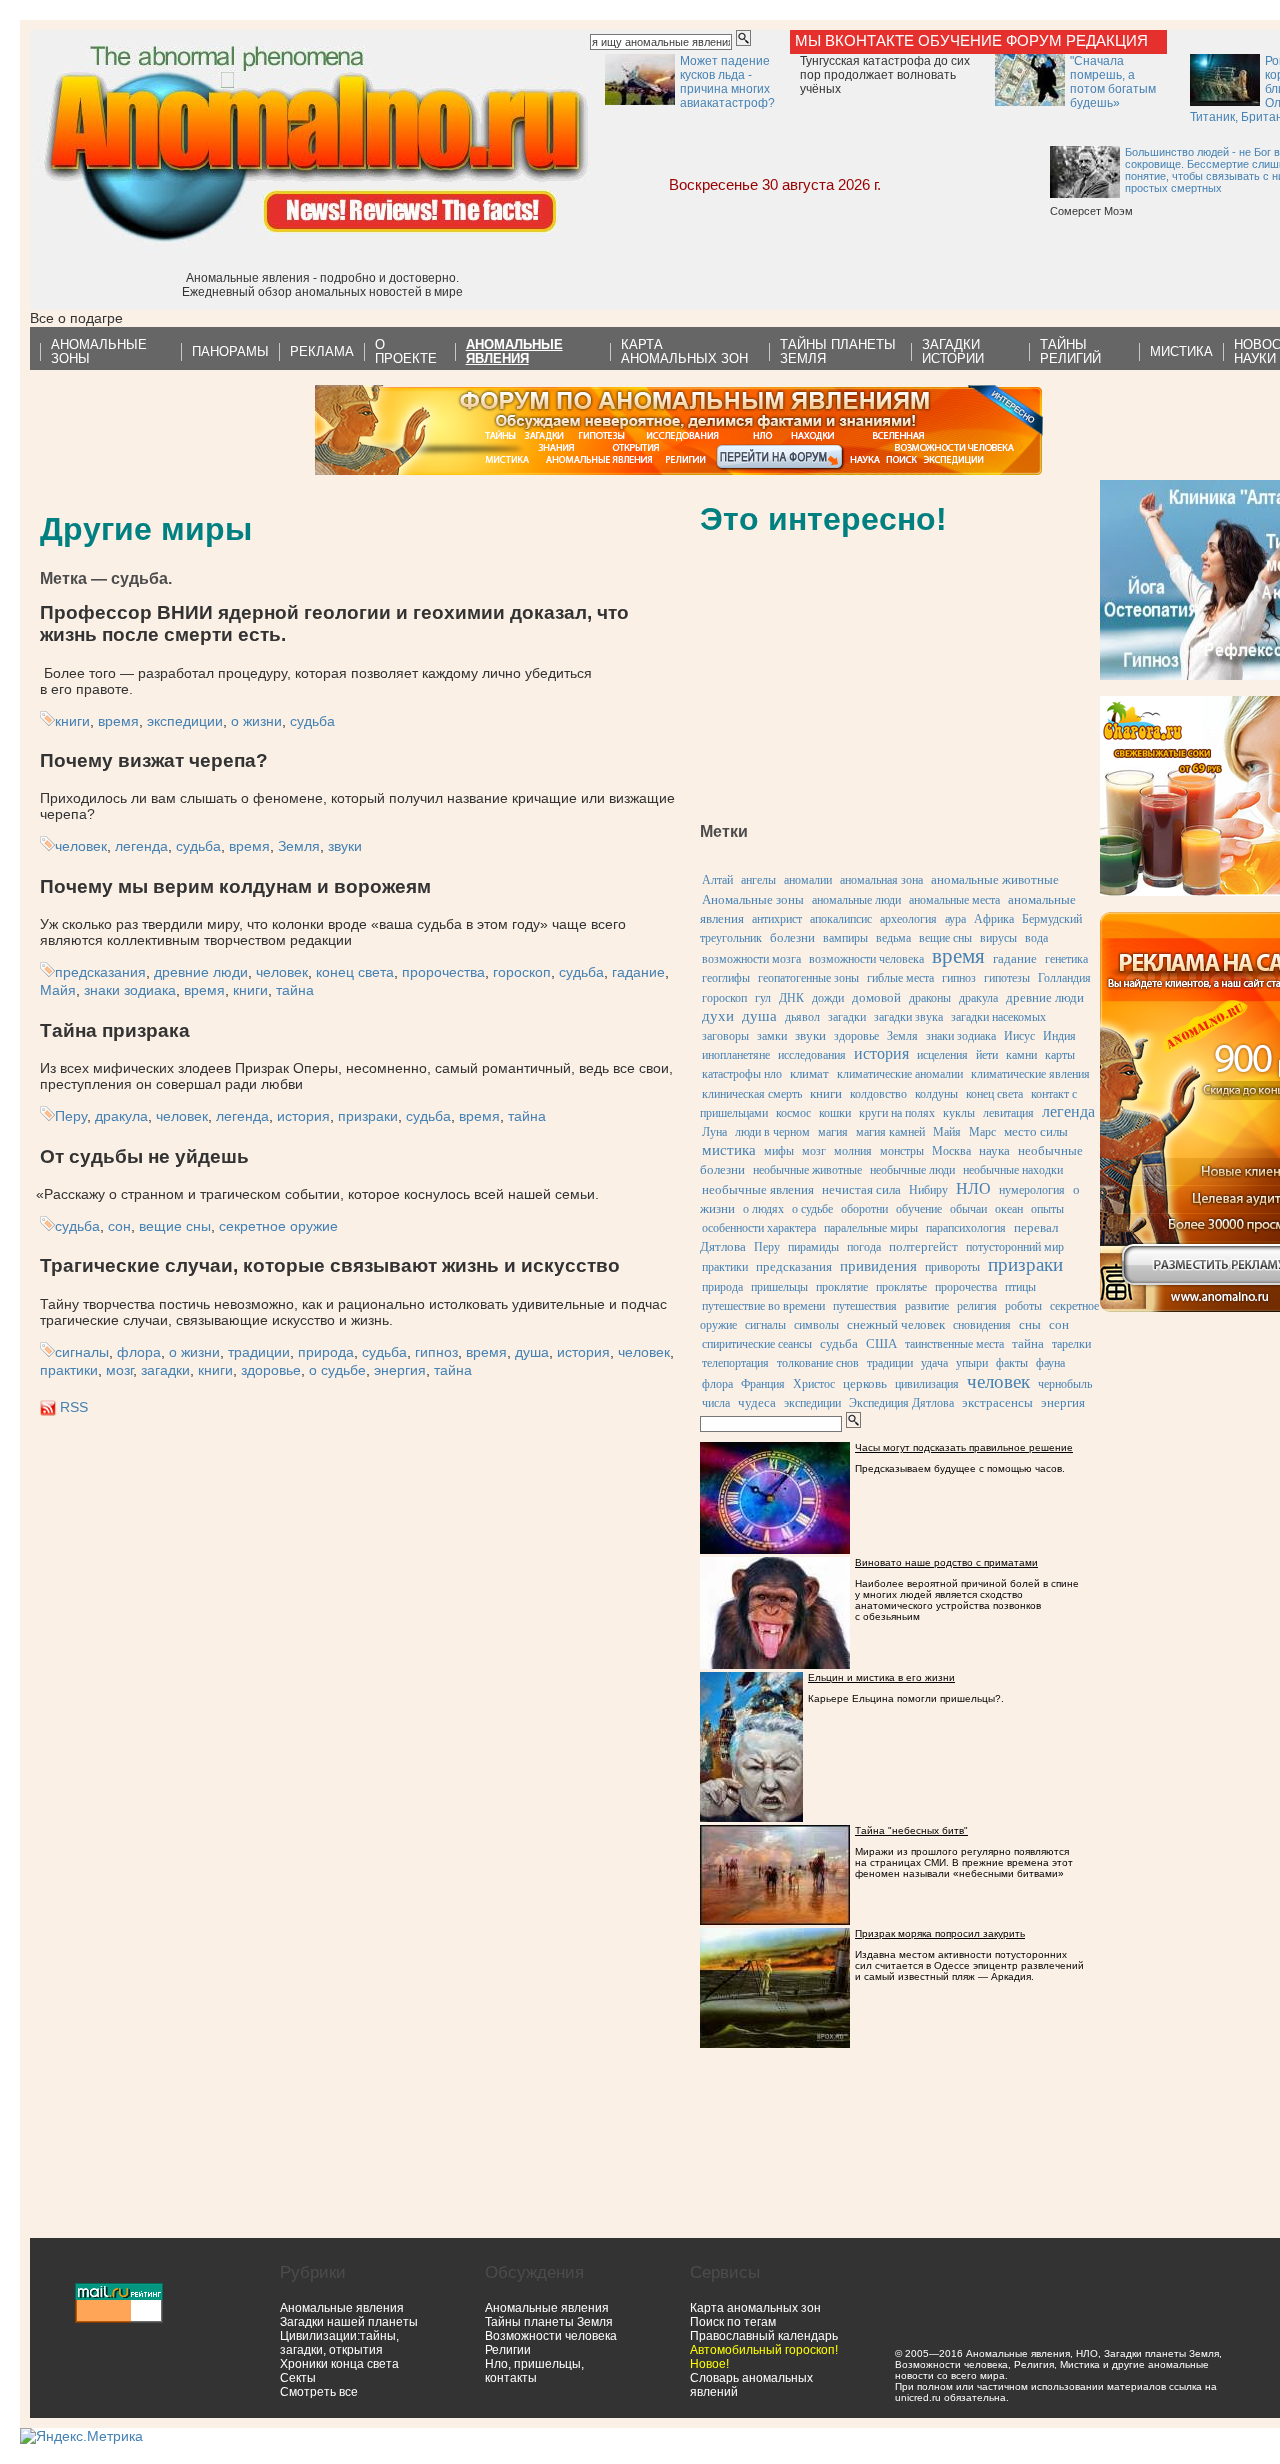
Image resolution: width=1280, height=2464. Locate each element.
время (118, 721)
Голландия (1064, 978)
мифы (779, 1151)
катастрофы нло (742, 1074)
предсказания (100, 972)
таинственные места (954, 1344)
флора (139, 1352)
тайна (295, 990)
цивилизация (927, 1384)
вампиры (845, 938)
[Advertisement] (850, 685)
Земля (299, 846)
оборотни (864, 1209)
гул (763, 998)
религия (977, 1306)
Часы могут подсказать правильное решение (964, 1447)
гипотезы (1007, 978)
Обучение (960, 40)
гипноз (436, 1352)
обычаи (968, 1209)
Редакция (1107, 40)
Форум (1034, 40)
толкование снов (818, 1363)
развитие (927, 1306)
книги (72, 721)
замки (772, 1036)
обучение (919, 1209)
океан (1009, 1209)
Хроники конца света (339, 2364)
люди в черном (772, 1132)
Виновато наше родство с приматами (946, 1562)
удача (934, 1363)
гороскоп (522, 972)
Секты (298, 2378)
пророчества (443, 972)
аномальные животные (995, 879)
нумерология (1032, 1190)
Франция (763, 1384)
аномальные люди (856, 900)
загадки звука (908, 1017)
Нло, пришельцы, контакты (534, 2371)
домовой (876, 997)
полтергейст (923, 1246)
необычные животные (807, 1170)
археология (908, 919)
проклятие (842, 1287)
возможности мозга (751, 959)
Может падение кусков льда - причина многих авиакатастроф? (727, 82)
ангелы (758, 880)
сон (119, 1226)
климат (809, 1073)
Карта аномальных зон (755, 2308)
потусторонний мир (1015, 1247)
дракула (121, 1116)
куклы (959, 1113)
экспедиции (185, 721)
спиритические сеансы (757, 1344)
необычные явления (758, 1189)
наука (994, 1150)
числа (716, 1403)
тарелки (1071, 1344)
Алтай (717, 880)
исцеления (942, 1055)
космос (793, 1113)
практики (69, 1370)
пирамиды (813, 1247)
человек (81, 846)
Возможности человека (551, 2336)
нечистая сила (861, 1189)
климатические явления (1030, 1074)
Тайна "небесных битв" (911, 1830)
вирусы (998, 938)
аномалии (808, 880)
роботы (1023, 1306)
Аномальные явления (342, 2308)
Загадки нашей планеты (349, 2322)
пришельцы (779, 1287)
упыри (972, 1363)
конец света (355, 972)
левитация (1008, 1113)
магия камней (890, 1132)
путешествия (865, 1306)
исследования (812, 1055)
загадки (165, 1370)
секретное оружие (278, 1226)
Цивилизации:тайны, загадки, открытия (339, 2343)
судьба (312, 721)
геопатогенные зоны (808, 978)
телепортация (735, 1363)
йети (987, 1055)
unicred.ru (918, 2397)
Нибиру (928, 1190)
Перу (71, 1116)
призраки (368, 1116)
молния (853, 1151)
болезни (792, 937)
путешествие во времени (763, 1306)
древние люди (201, 972)
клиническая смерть (752, 1094)
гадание (638, 972)
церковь (865, 1383)
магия (833, 1132)
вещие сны (175, 1226)
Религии (508, 2350)
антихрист (777, 919)
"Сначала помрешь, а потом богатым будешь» (1113, 82)
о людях (763, 1209)
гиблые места (900, 978)
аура (955, 919)
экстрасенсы (997, 1402)
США (881, 1343)
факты (1012, 1363)
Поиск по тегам (733, 2322)
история (303, 1116)
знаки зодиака (130, 990)
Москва (951, 1151)
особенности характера (759, 1228)
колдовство (878, 1094)
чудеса (757, 1402)
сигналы (82, 1352)
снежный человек (896, 1324)
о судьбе (337, 1370)
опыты (1047, 1209)
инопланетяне (736, 1055)
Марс (982, 1132)
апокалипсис (841, 919)
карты (1060, 1055)
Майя (58, 990)
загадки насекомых (998, 1017)
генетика (1066, 959)
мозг (119, 1370)
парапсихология (966, 1228)
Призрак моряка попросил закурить (940, 1933)
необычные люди (912, 1170)
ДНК (791, 998)
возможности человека (866, 959)
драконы (930, 998)
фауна (1050, 1363)
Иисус (1019, 1036)
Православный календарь (764, 2336)
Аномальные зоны (753, 899)
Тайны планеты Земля (549, 2322)
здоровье (271, 1370)
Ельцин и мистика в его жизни (881, 1677)
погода (864, 1247)
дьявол (802, 1017)
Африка (994, 919)
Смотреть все (319, 2392)
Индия (1059, 1036)
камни (1021, 1055)
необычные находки (1013, 1170)
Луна (714, 1132)
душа (532, 1352)
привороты (952, 1267)
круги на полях (897, 1113)
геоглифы (726, 978)
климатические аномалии (900, 1074)
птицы (1020, 1287)
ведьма (893, 938)
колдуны (936, 1094)
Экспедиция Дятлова (901, 1403)
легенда (141, 846)
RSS (74, 1407)
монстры (902, 1151)
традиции (259, 1352)
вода (1036, 938)
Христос (814, 1384)
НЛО (973, 1188)
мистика (729, 1150)
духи (718, 1016)
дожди (828, 998)
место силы (1036, 1131)
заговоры (725, 1036)
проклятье (901, 1287)
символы (816, 1325)
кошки (835, 1113)
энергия (400, 1370)
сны (1030, 1324)
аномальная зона (881, 880)
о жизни (256, 721)
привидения (878, 1266)
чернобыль (1065, 1384)
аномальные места (954, 900)
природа (326, 1352)
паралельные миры (871, 1228)
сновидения (982, 1325)
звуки (345, 846)
